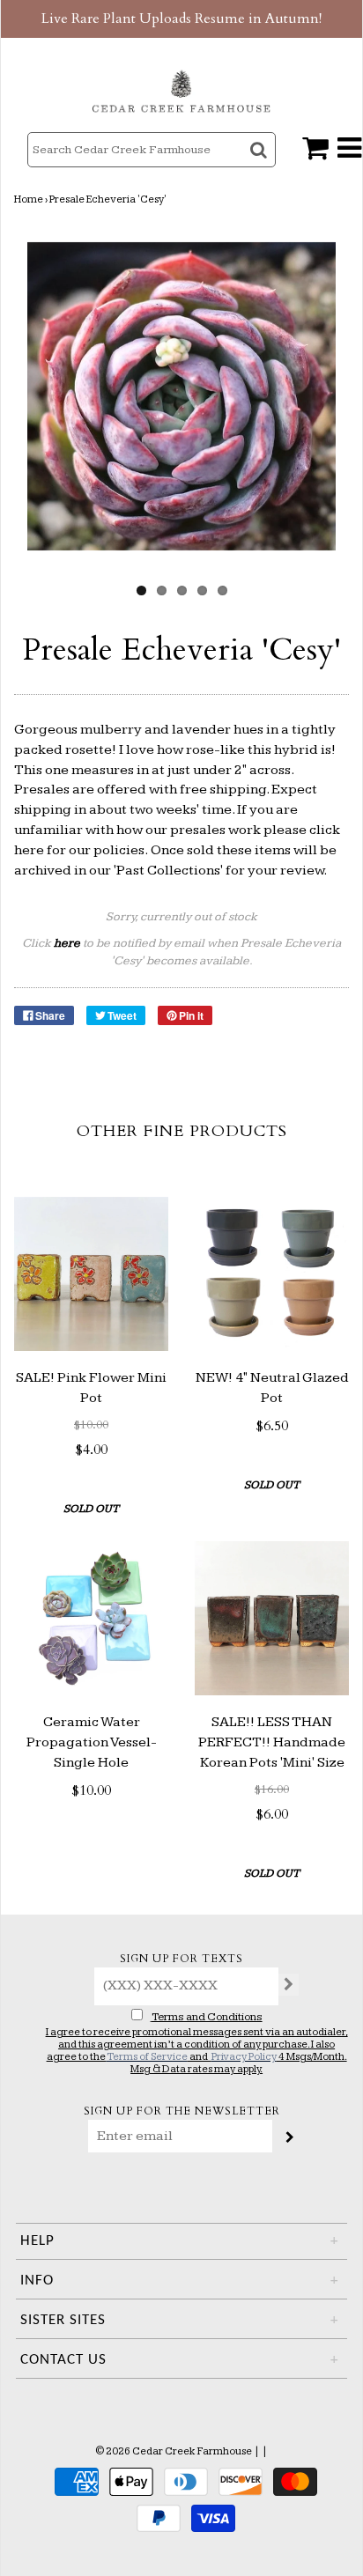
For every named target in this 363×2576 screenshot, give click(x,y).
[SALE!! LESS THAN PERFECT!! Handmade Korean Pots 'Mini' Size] (272, 1618)
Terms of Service (147, 2057)
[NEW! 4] (272, 1274)
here (29, 850)
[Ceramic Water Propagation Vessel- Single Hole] (91, 1618)
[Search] (260, 165)
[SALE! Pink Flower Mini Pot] (91, 1274)
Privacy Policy (244, 2057)
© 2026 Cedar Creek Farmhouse (174, 2451)
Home (29, 199)
